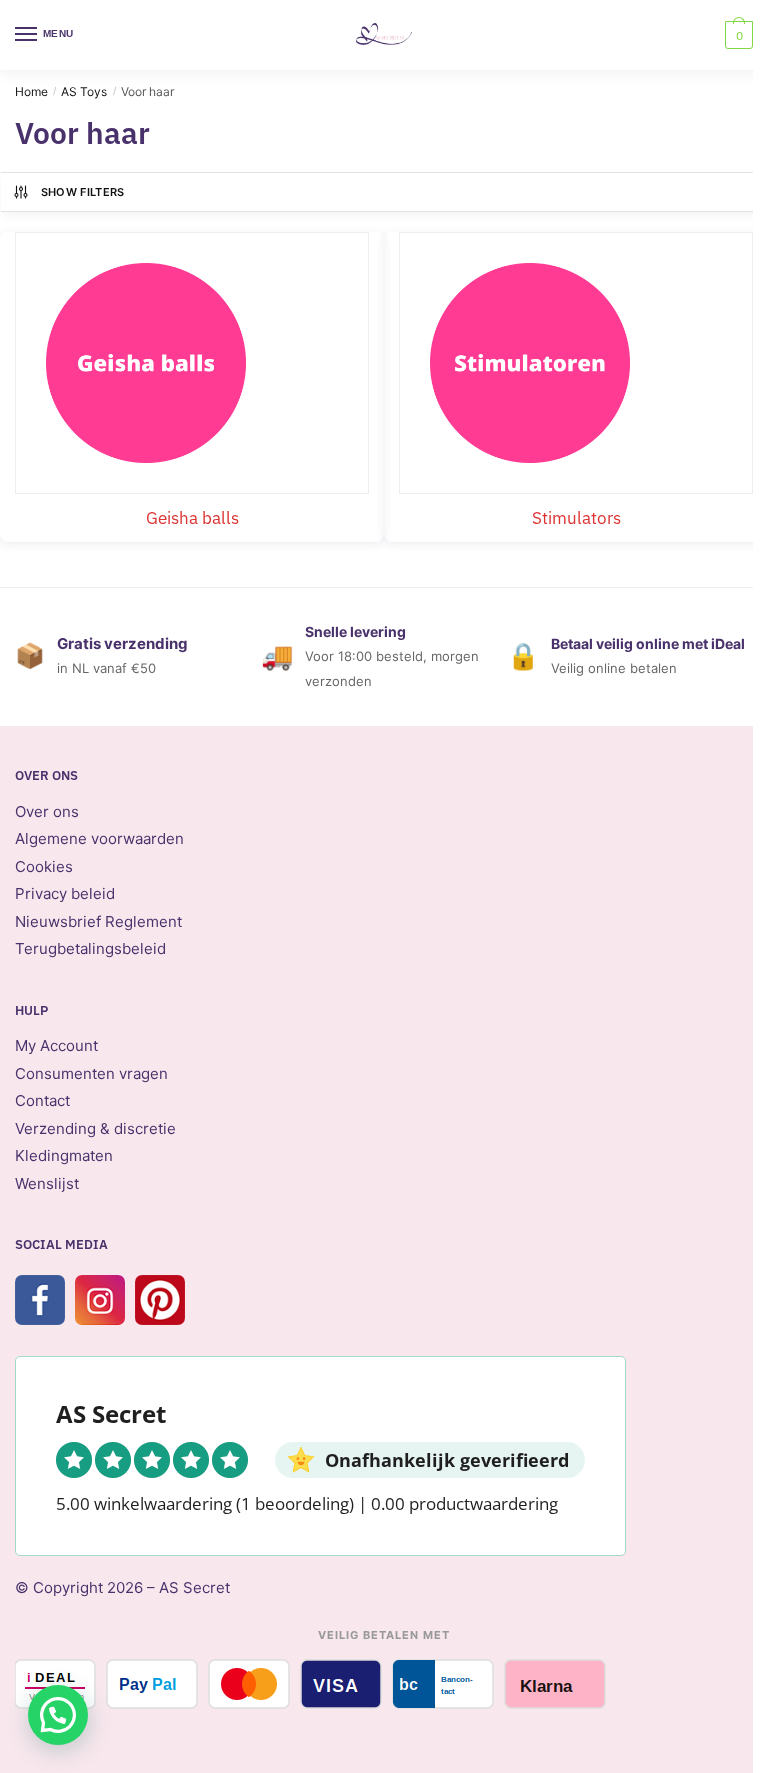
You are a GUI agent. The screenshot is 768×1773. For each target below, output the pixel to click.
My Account (56, 1045)
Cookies (44, 866)
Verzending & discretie (95, 1128)
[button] (58, 1715)
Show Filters (83, 192)
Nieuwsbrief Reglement (98, 921)
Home (31, 91)
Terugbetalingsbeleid (90, 948)
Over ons (47, 811)
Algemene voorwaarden (99, 838)
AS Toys (84, 91)
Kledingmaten (64, 1155)
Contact (42, 1100)
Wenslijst (47, 1183)
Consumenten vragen (91, 1073)
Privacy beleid (65, 893)
